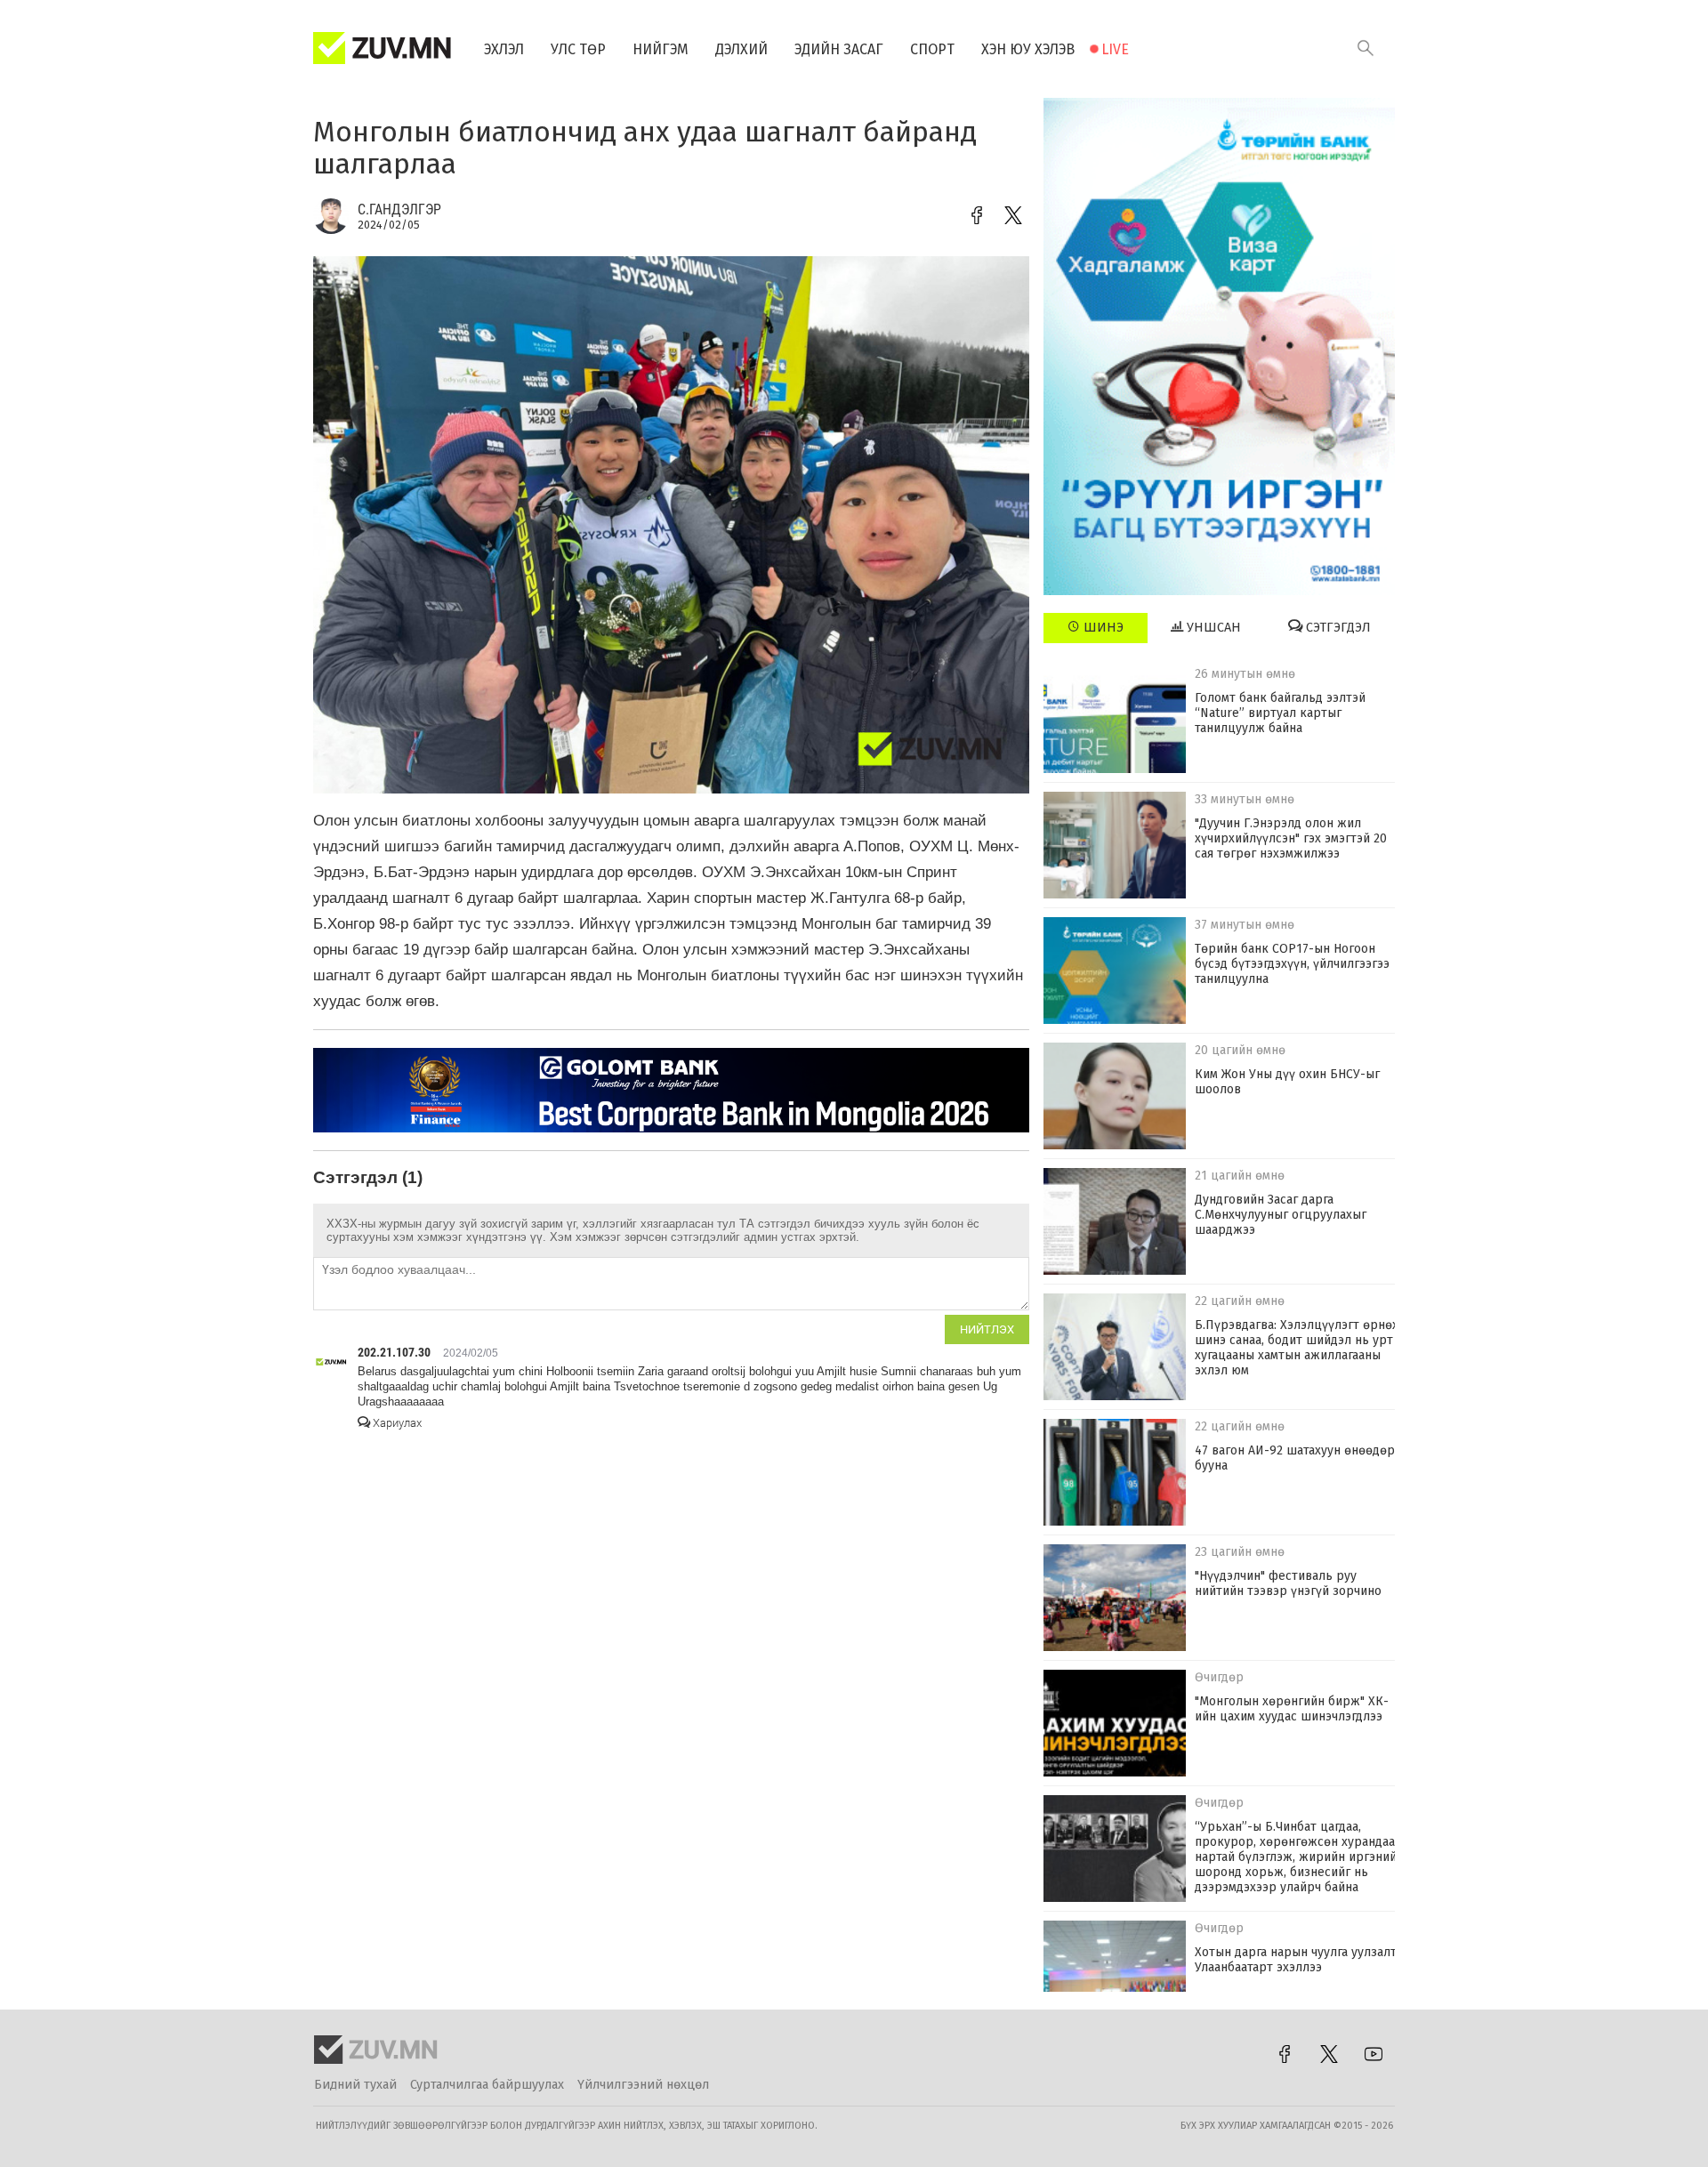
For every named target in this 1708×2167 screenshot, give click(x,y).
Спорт (932, 49)
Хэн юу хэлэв (1028, 49)
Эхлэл (504, 49)
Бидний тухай (355, 2085)
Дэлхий (741, 49)
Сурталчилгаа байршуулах (487, 2085)
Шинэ (1102, 628)
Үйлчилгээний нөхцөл (643, 2085)
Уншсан (1212, 628)
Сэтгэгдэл (1337, 628)
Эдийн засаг (839, 49)
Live (1115, 49)
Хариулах (396, 1423)
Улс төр (578, 49)
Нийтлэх (987, 1329)
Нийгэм (661, 49)
